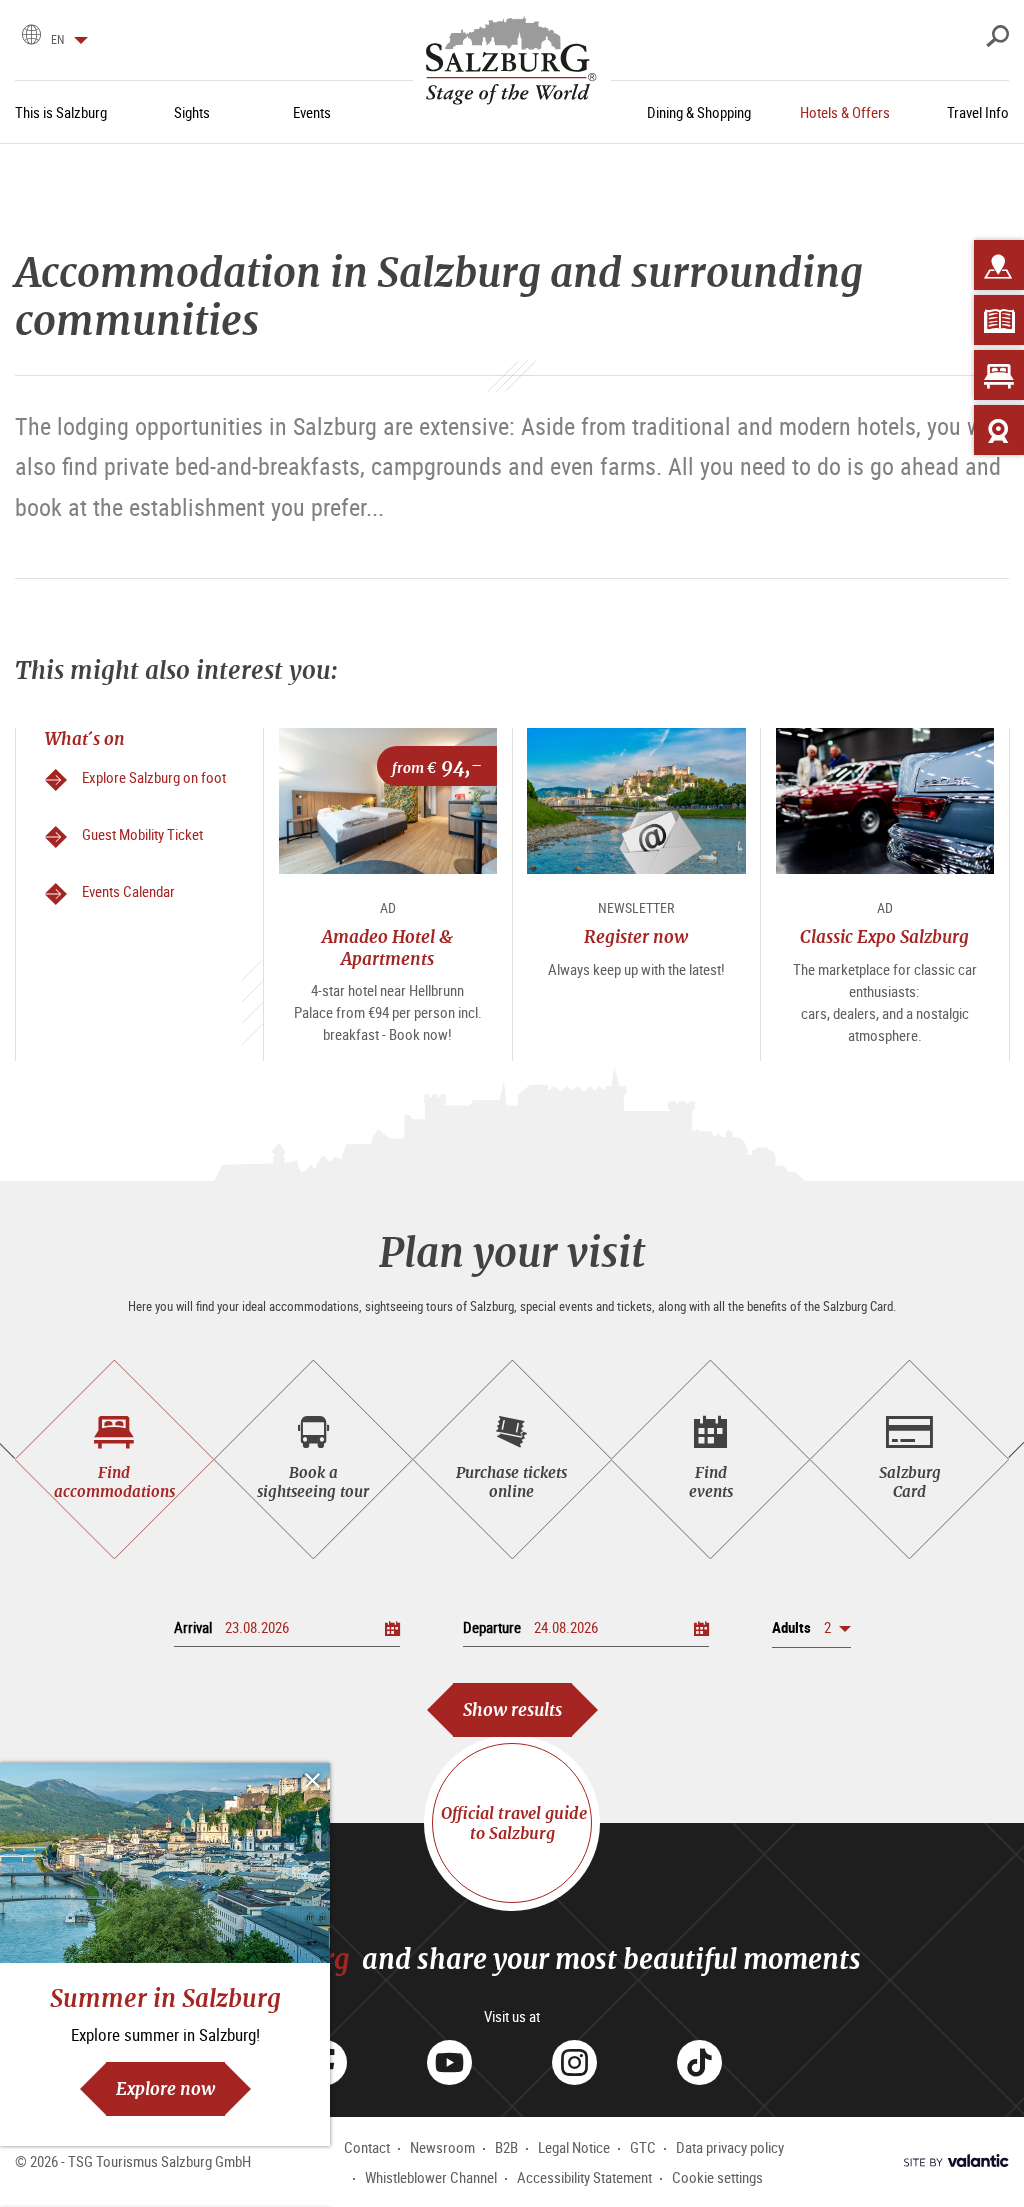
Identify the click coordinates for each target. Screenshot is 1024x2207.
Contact (367, 2147)
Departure (492, 1627)
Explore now (165, 2088)
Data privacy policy (730, 2147)
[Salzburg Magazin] (999, 320)
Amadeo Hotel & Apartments (387, 947)
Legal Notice (574, 2147)
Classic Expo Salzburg (884, 936)
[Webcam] (999, 430)
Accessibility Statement (584, 2177)
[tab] (114, 1459)
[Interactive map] (999, 265)
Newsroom (442, 2147)
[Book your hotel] (999, 375)
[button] (811, 1627)
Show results (512, 1709)
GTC (643, 2147)
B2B (506, 2147)
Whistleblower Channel (431, 2177)
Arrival (193, 1627)
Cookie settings (717, 2177)
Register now (636, 936)
